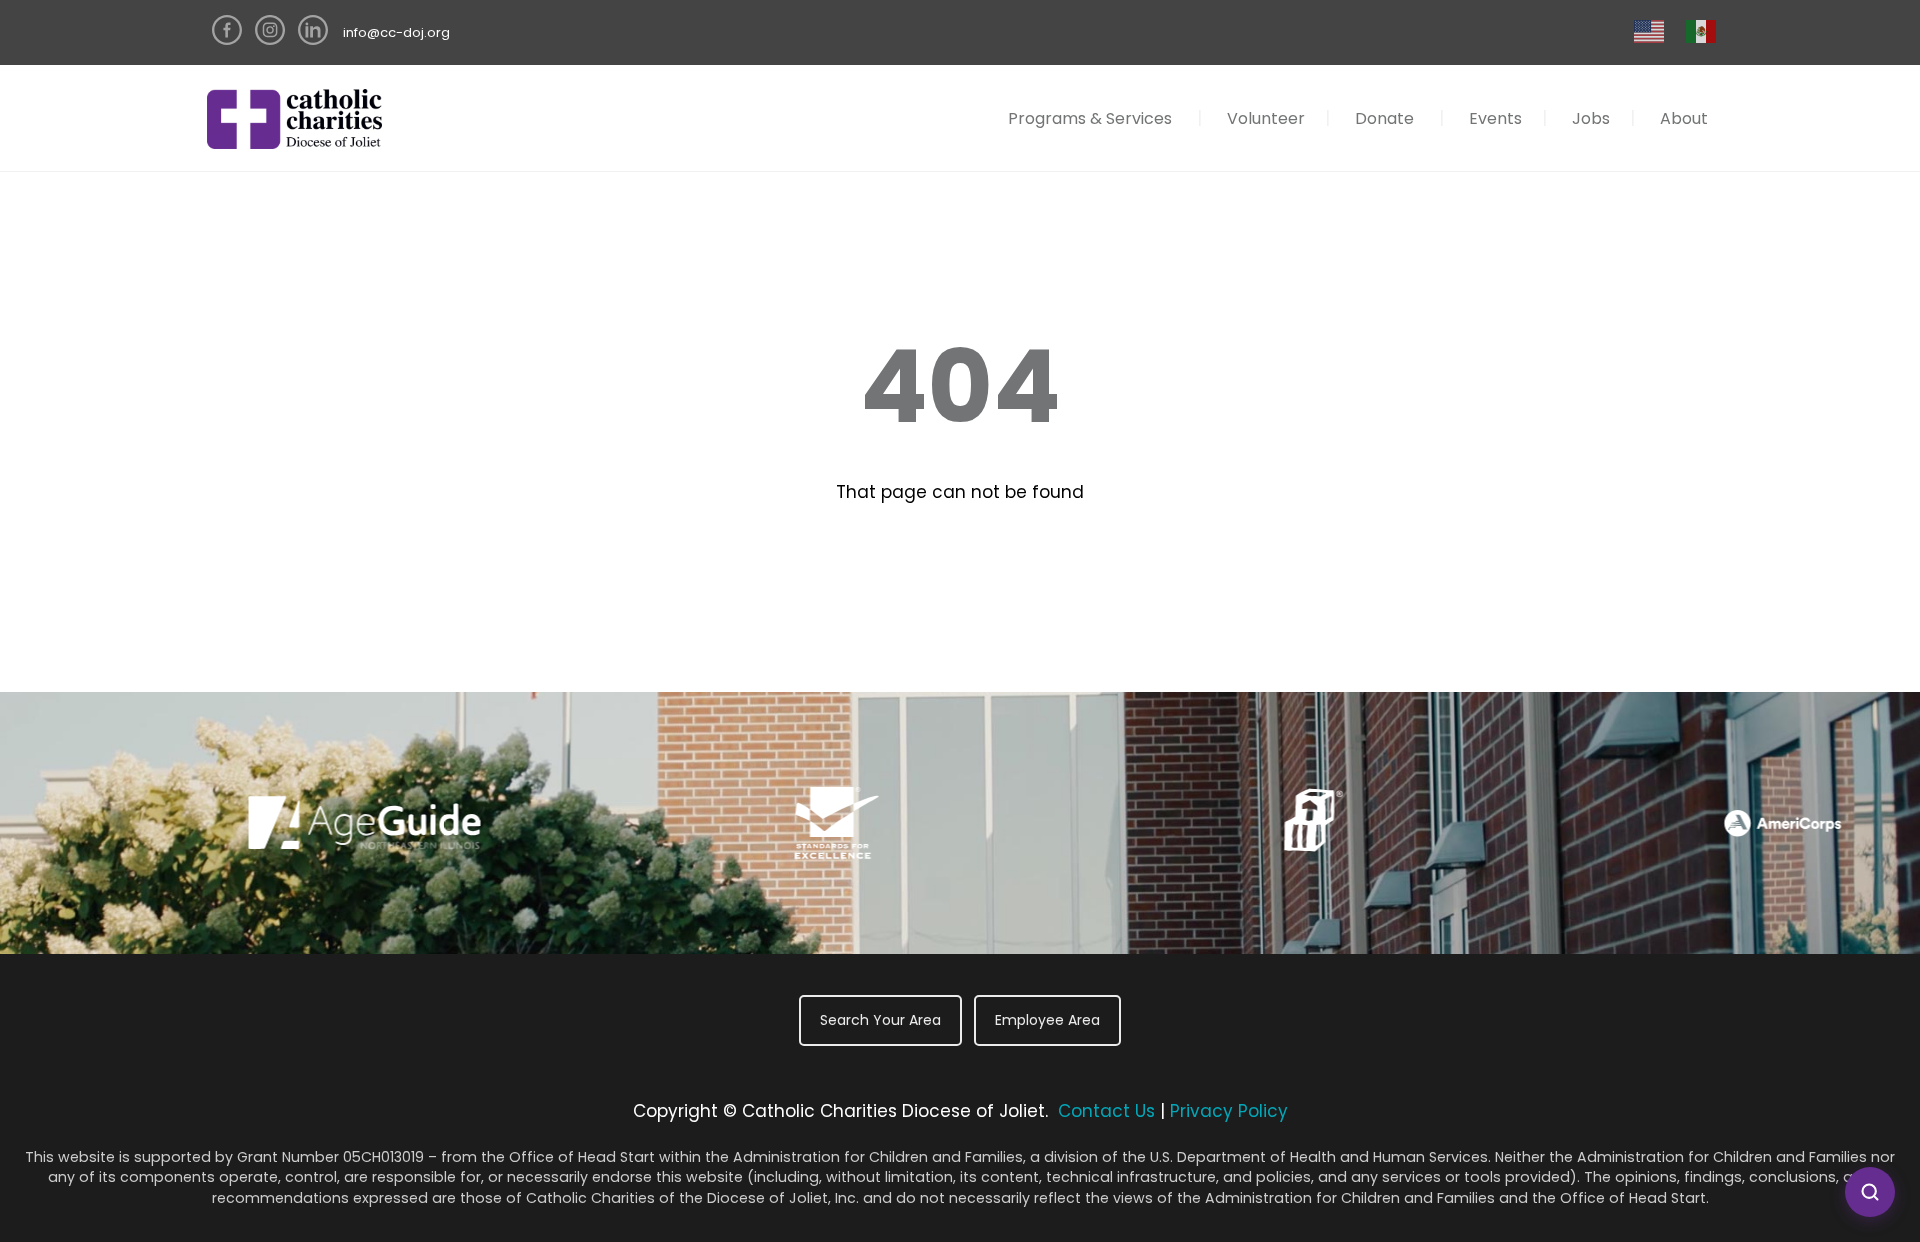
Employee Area (1047, 1020)
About (1684, 118)
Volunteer (1266, 118)
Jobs (1591, 118)
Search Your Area (880, 1020)
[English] (1650, 30)
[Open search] (1870, 1192)
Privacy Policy (1229, 1111)
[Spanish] (1702, 30)
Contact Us (1106, 1111)
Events (1495, 118)
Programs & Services (1090, 118)
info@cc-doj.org (396, 33)
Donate (1384, 118)
